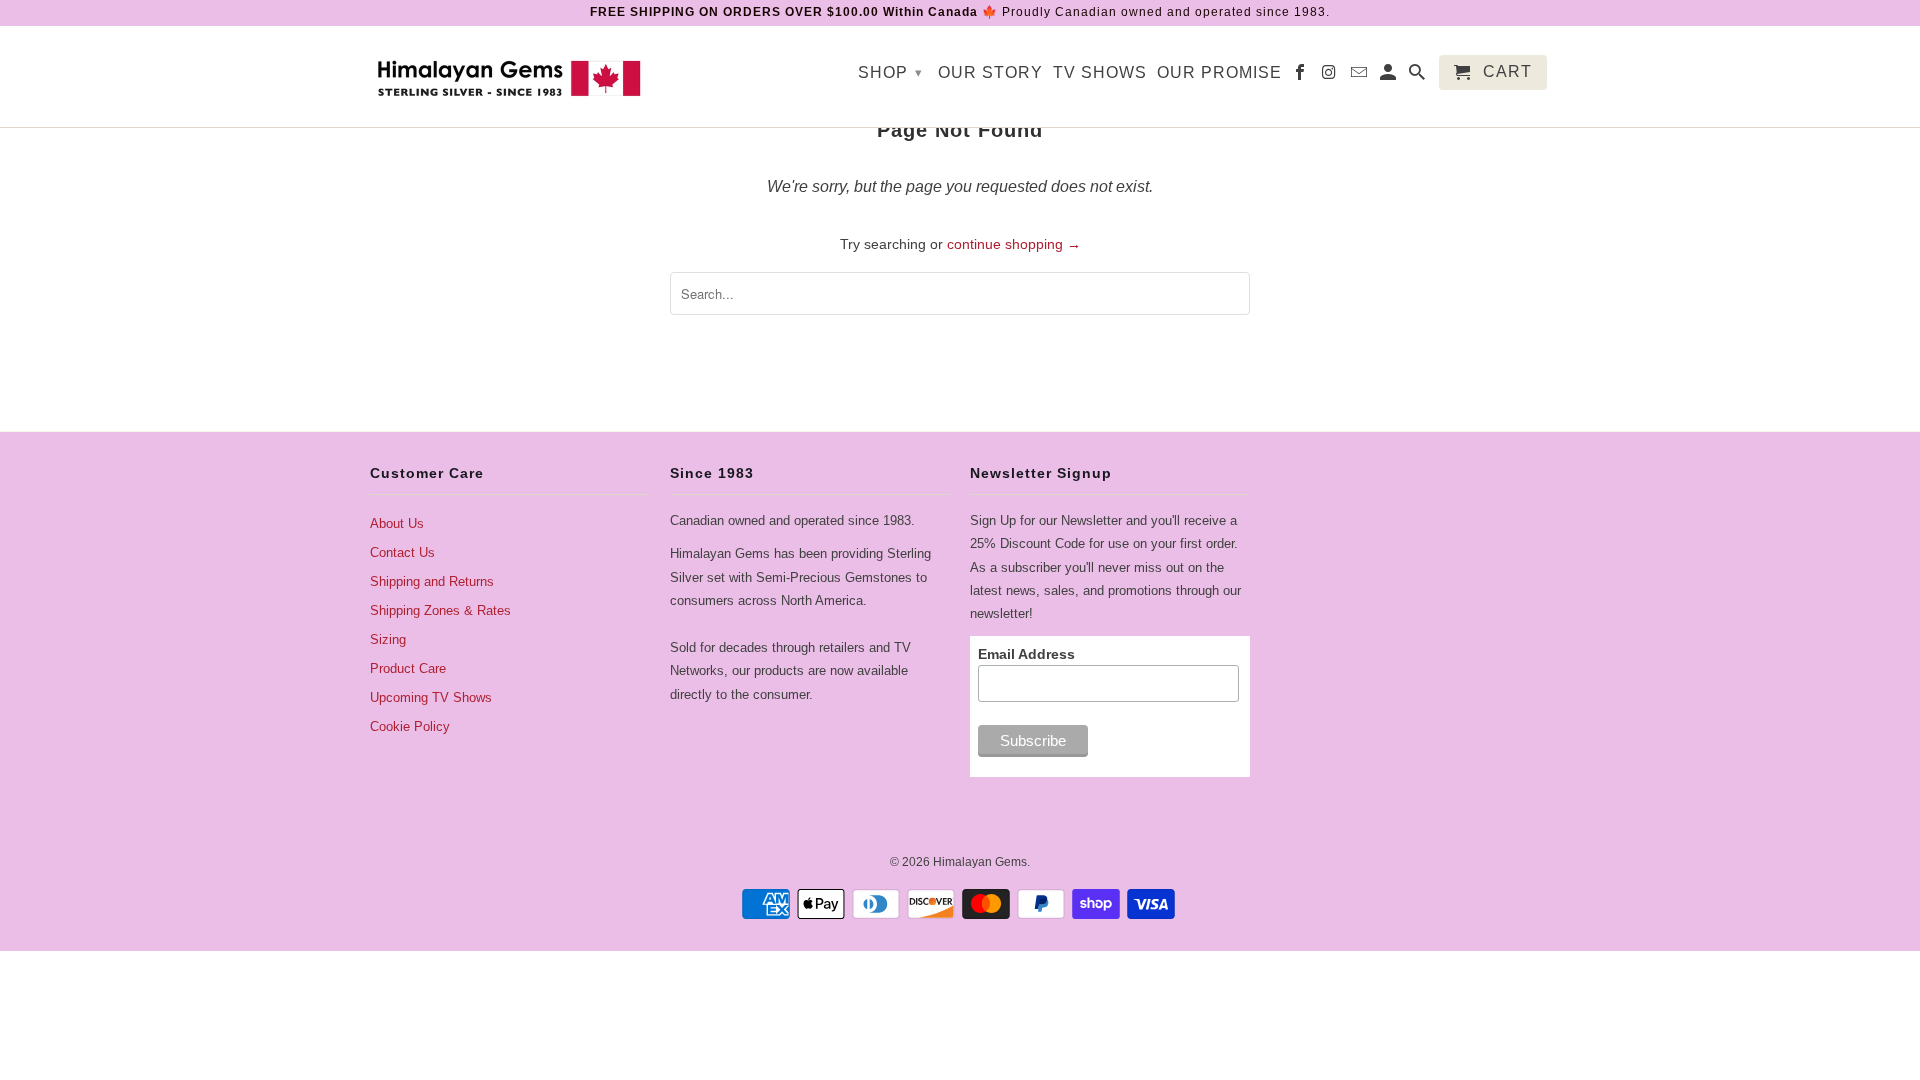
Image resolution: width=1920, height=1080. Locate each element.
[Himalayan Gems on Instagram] (1330, 76)
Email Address (1026, 654)
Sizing (388, 639)
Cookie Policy (410, 726)
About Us (397, 523)
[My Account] (1389, 76)
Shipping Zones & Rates (440, 610)
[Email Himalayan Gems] (1360, 76)
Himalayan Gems (980, 862)
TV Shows (1100, 72)
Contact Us (402, 552)
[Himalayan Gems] (510, 76)
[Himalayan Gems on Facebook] (1301, 76)
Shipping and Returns (432, 581)
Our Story (990, 72)
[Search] (1418, 76)
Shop (890, 72)
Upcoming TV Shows (431, 697)
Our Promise (1219, 72)
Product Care (408, 668)
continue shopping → (1014, 244)
